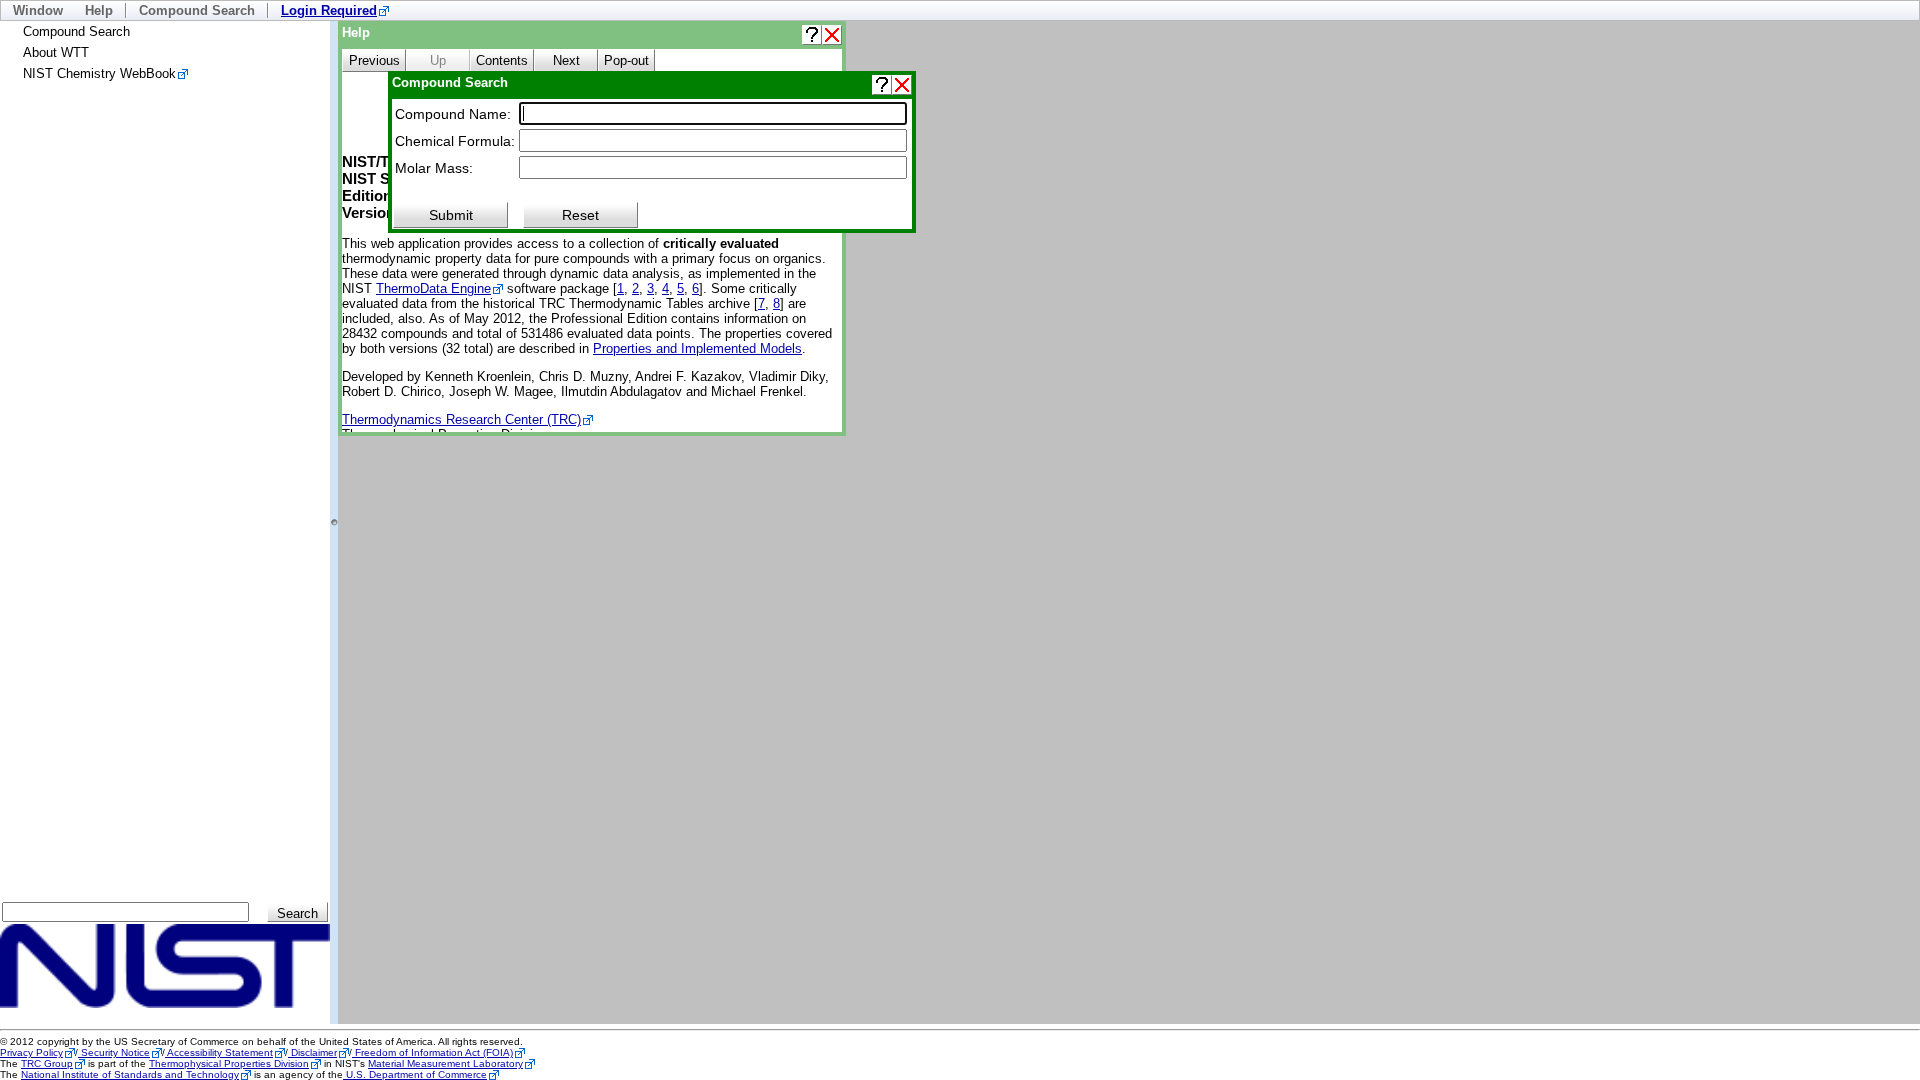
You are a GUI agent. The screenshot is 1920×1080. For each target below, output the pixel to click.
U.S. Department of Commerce (415, 1074)
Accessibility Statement (219, 1052)
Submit (451, 215)
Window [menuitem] (38, 10)
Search (297, 913)
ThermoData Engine (433, 288)
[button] (812, 35)
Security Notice (114, 1052)
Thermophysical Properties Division (229, 1063)
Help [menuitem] (99, 10)
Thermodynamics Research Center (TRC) (461, 419)
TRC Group (47, 1063)
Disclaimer (312, 1052)
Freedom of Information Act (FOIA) (432, 1052)
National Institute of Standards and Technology (130, 1074)
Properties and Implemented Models (697, 348)
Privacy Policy (31, 1052)
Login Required (329, 10)
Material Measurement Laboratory (445, 1063)
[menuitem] (335, 10)
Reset (580, 215)
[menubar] (960, 10)
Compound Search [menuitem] (197, 10)
